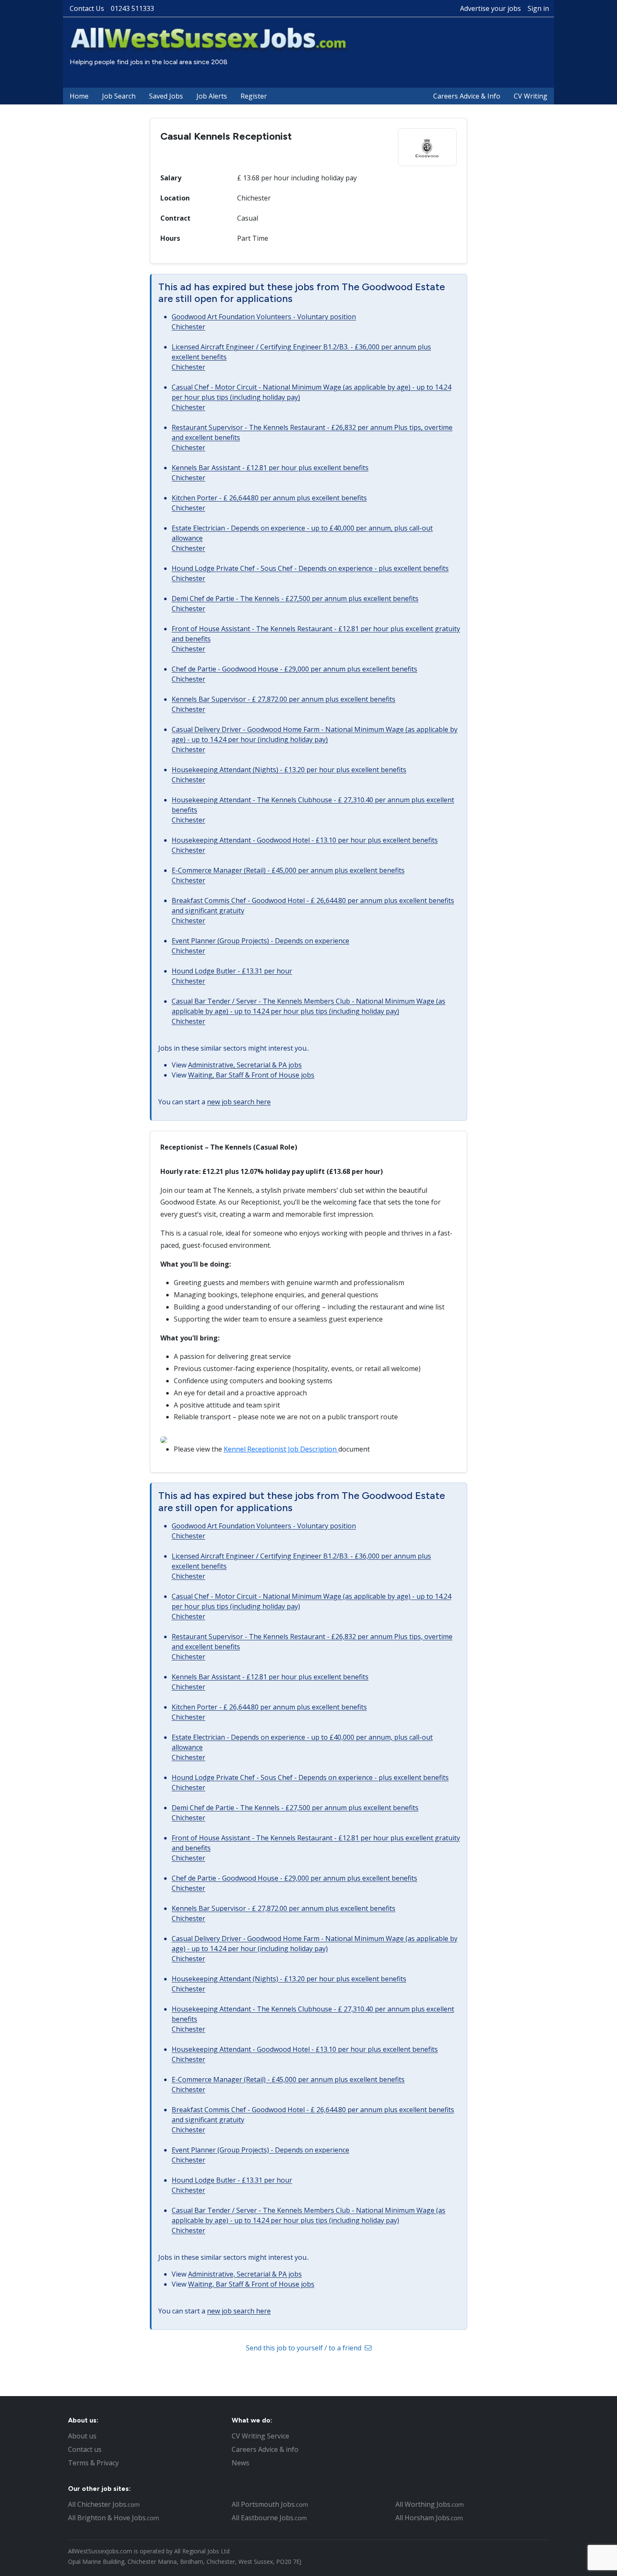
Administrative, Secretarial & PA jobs (245, 1065)
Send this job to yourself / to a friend (305, 2348)
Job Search (119, 96)
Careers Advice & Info (467, 96)
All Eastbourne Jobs (269, 2518)
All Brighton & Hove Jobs (114, 2518)
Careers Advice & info (265, 2449)
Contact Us (87, 8)
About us (82, 2436)
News (241, 2463)
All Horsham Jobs (429, 2518)
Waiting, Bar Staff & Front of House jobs (251, 1075)
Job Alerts (212, 96)
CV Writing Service (260, 2436)
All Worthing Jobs (430, 2504)
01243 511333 (132, 8)
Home (79, 96)
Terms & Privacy (93, 2463)
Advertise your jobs (490, 8)
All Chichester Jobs (104, 2504)
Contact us (85, 2449)
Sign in (538, 8)
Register (254, 96)
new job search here (239, 1102)
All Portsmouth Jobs (270, 2504)
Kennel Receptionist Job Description (281, 1449)
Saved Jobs (166, 96)
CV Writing (531, 96)
